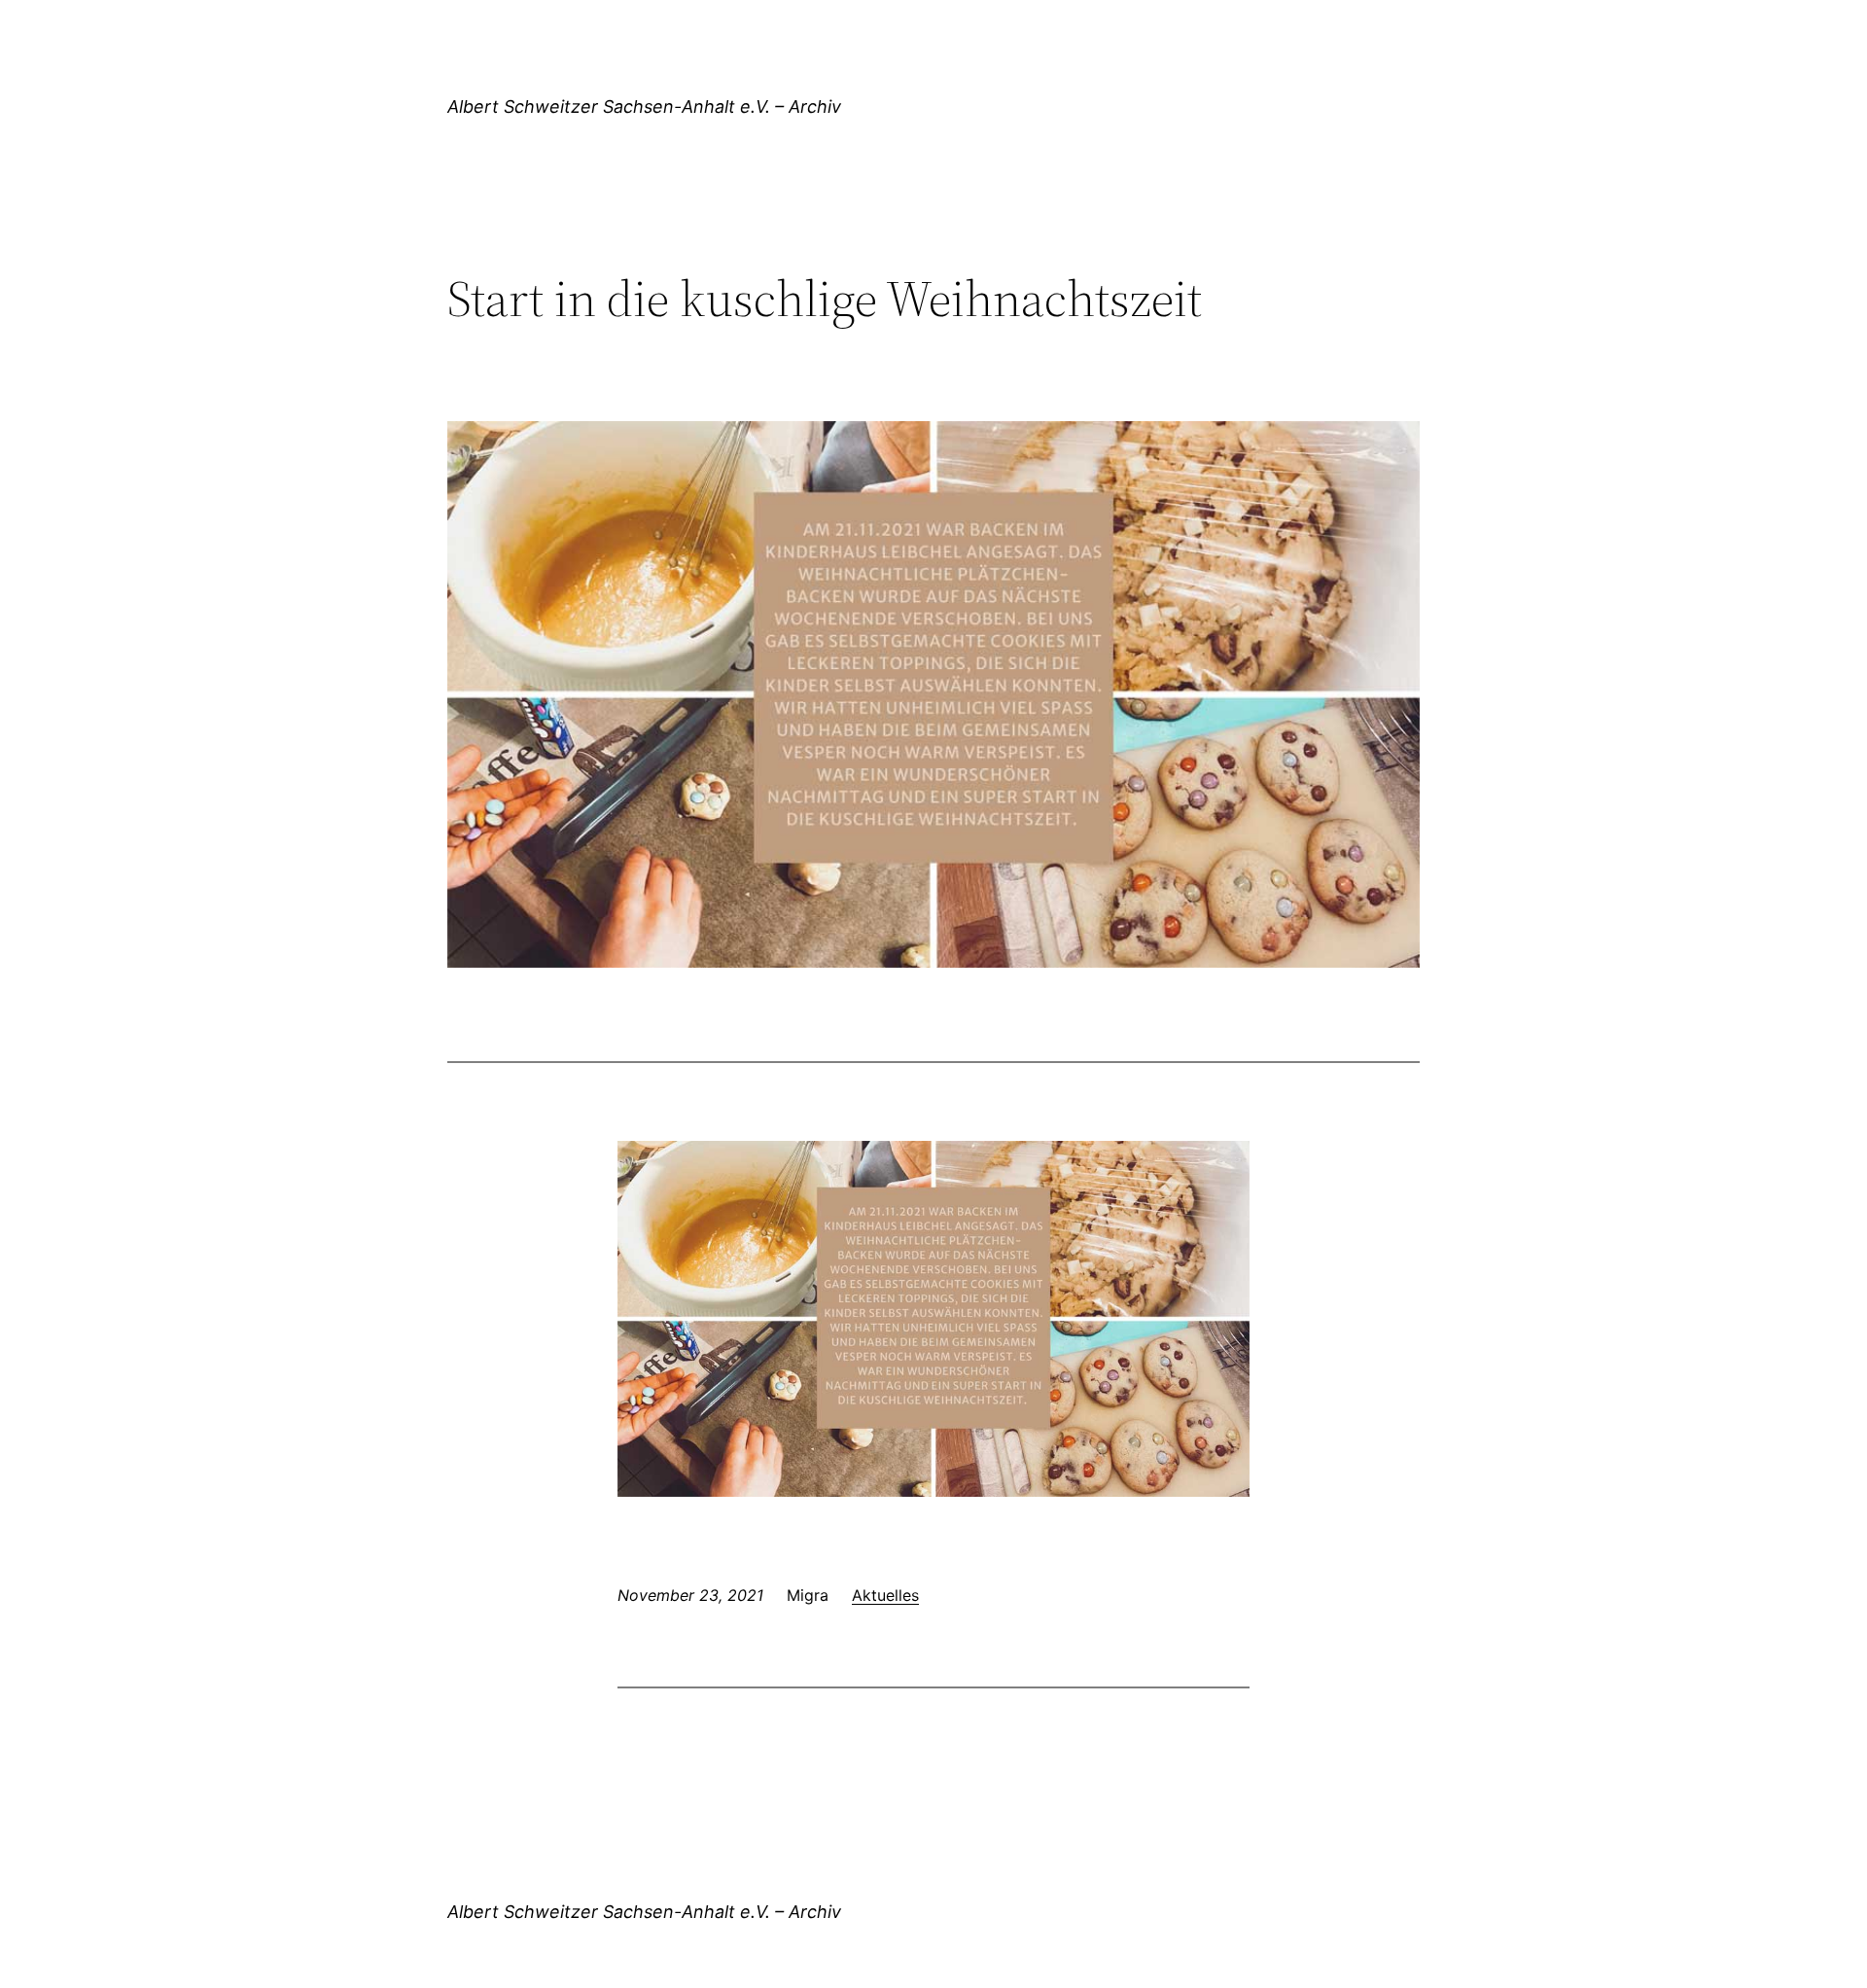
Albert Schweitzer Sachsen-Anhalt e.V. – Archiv (644, 106)
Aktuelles (885, 1595)
